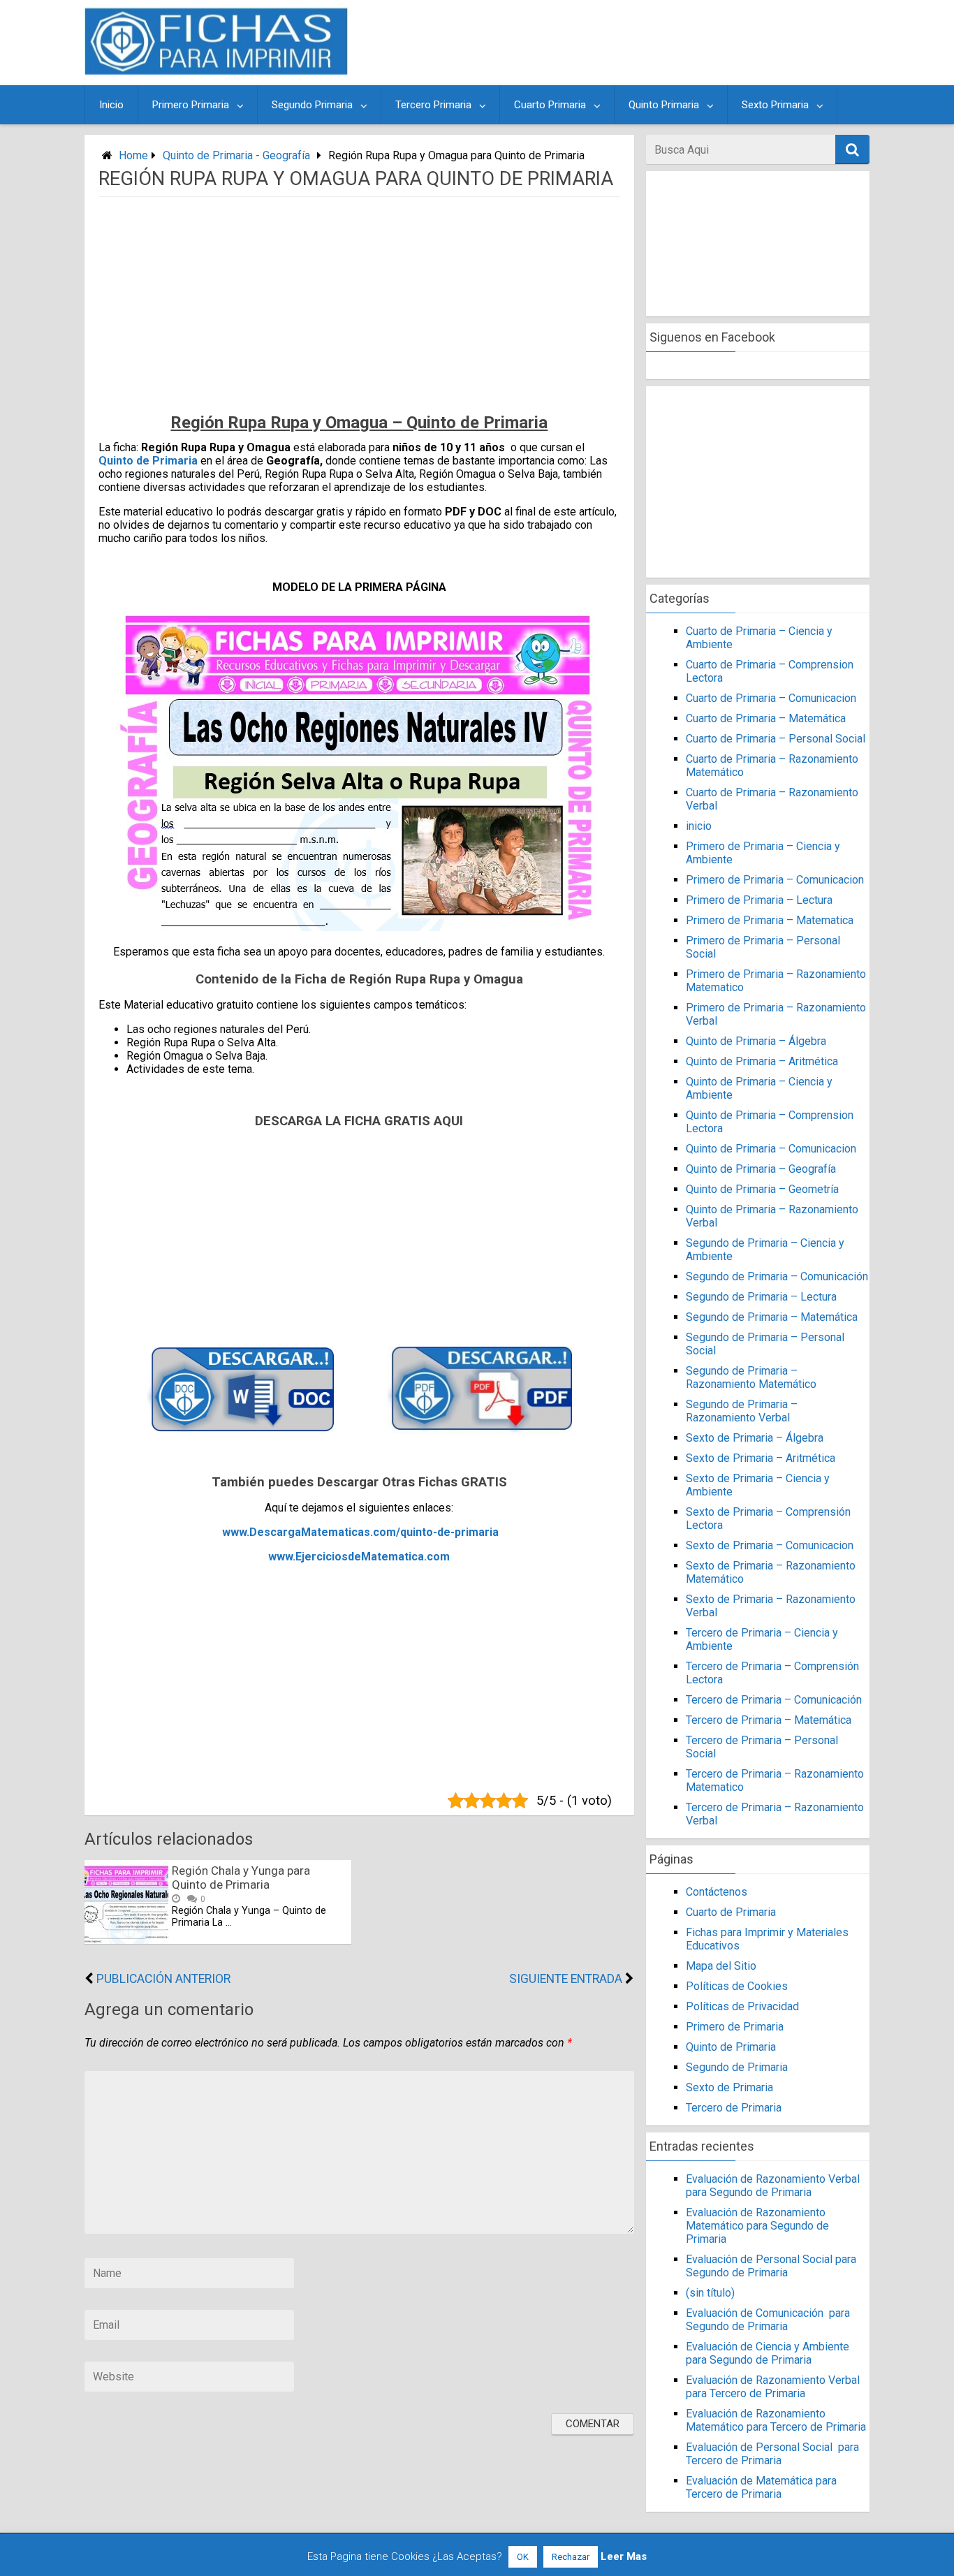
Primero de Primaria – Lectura (759, 900)
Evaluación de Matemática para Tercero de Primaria (761, 2487)
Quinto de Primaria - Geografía (236, 155)
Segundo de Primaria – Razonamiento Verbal (742, 1411)
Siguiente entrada (566, 1979)
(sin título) (710, 2293)
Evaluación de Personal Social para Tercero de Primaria (772, 2454)
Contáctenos (717, 1892)
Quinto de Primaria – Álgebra (756, 1041)
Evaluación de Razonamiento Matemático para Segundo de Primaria (757, 2226)
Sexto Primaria (775, 105)
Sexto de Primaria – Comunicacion (770, 1545)
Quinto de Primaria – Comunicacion (771, 1149)
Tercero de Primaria (734, 2108)
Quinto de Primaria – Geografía (761, 1169)
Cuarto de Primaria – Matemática (766, 718)
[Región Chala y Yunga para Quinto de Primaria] (126, 1940)
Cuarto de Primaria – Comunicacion (771, 698)
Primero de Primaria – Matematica (770, 920)
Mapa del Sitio (721, 1966)
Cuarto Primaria (550, 105)
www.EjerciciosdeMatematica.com (359, 1557)
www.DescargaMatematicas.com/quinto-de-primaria (360, 1532)
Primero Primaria (191, 105)
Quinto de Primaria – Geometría (762, 1189)
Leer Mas (624, 2556)
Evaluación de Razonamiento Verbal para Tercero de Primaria (773, 2387)
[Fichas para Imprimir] (216, 71)
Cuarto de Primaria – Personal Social (776, 739)
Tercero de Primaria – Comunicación (774, 1700)
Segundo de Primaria (737, 2067)
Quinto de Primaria (148, 461)
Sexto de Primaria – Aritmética (761, 1458)
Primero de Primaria (735, 2027)
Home (133, 155)
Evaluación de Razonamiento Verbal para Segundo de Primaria (773, 2186)
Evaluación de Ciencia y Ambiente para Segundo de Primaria (768, 2353)
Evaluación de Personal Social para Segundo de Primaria (771, 2266)
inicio (699, 826)
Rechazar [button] (571, 2557)
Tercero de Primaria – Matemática (769, 1720)
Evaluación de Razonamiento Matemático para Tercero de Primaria (776, 2420)
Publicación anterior (163, 1979)
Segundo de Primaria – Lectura (761, 1297)
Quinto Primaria (664, 105)
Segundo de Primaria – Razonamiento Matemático (751, 1377)
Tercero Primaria (433, 105)
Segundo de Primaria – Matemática (772, 1317)
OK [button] (523, 2557)
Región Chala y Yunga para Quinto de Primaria (241, 1878)
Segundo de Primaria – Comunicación (777, 1276)
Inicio (111, 105)
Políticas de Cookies (737, 1986)
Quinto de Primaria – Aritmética (762, 1061)
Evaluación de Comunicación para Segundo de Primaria (768, 2320)
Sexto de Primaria (729, 2087)
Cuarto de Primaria (731, 1912)
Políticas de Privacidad (742, 2006)
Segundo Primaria (312, 105)
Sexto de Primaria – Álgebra (755, 1438)
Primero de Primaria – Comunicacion (775, 880)
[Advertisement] (611, 43)
